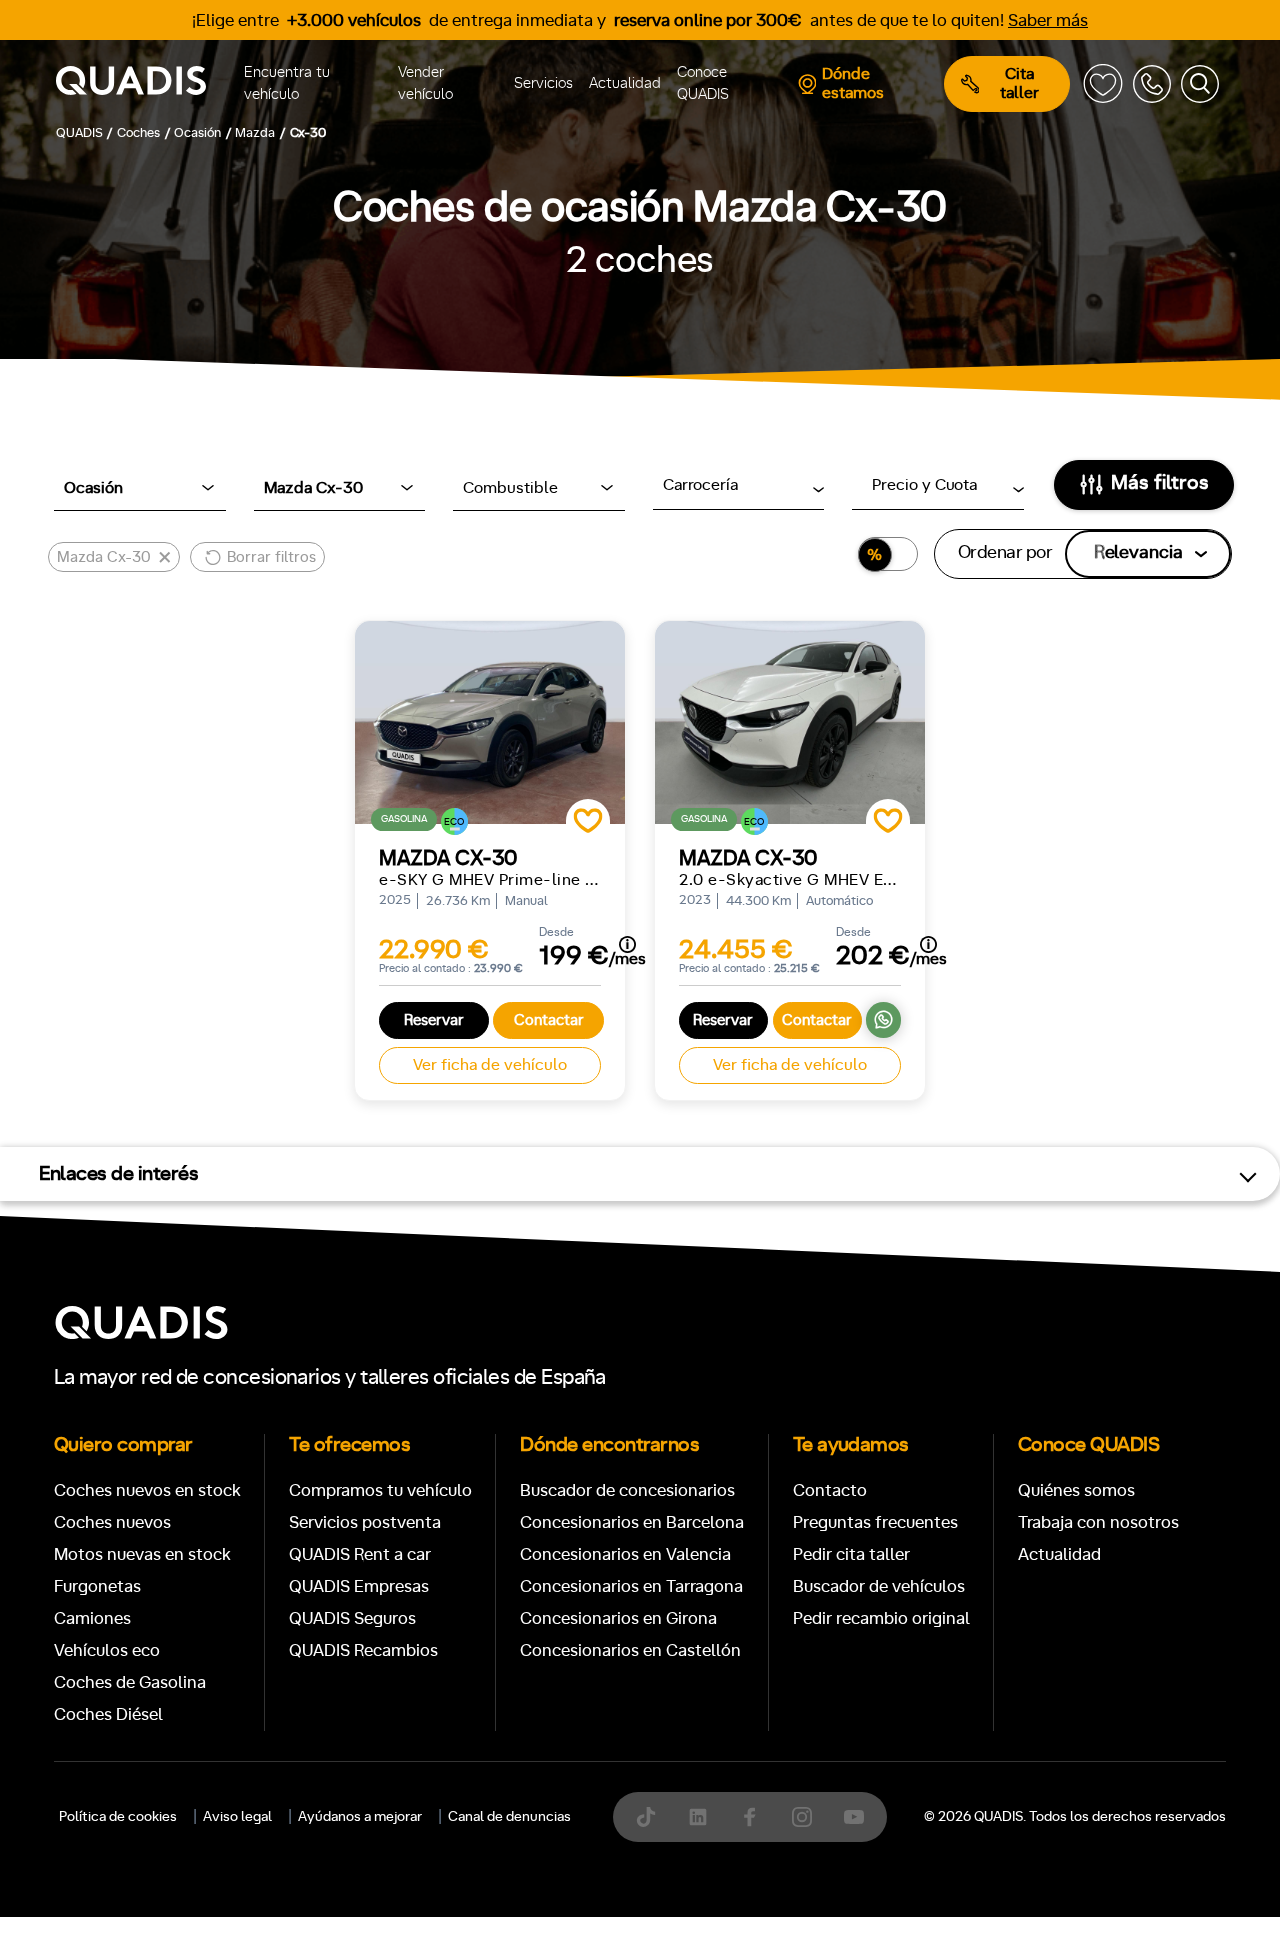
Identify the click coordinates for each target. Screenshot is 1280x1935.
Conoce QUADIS (703, 84)
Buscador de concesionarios (627, 1490)
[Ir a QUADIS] (146, 84)
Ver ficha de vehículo (490, 1065)
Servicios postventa (365, 1522)
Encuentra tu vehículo (287, 84)
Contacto (830, 1490)
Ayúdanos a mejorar (360, 1817)
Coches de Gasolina (130, 1682)
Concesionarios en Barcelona (632, 1522)
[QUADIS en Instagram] (802, 1817)
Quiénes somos (1076, 1490)
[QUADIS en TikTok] (646, 1817)
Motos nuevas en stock (142, 1554)
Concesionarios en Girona (618, 1618)
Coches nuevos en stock (147, 1490)
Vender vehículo (425, 84)
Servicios (543, 83)
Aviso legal (237, 1817)
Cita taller (1019, 83)
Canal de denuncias (509, 1817)
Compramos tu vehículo (380, 1490)
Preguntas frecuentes (875, 1522)
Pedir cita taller (851, 1554)
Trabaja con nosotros (1098, 1522)
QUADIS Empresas (359, 1586)
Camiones (92, 1618)
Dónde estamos (853, 83)
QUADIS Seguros (352, 1618)
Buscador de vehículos (879, 1586)
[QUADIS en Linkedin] (698, 1817)
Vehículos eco (107, 1650)
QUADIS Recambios (363, 1650)
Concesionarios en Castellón (630, 1650)
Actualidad (625, 83)
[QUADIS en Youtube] (854, 1817)
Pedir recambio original (881, 1618)
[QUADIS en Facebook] (750, 1817)
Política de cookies (118, 1817)
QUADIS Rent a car (360, 1554)
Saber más (1048, 20)
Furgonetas (97, 1586)
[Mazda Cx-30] (490, 722)
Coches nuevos (112, 1522)
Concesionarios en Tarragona (631, 1586)
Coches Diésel (108, 1714)
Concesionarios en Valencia (625, 1554)
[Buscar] (1200, 84)
